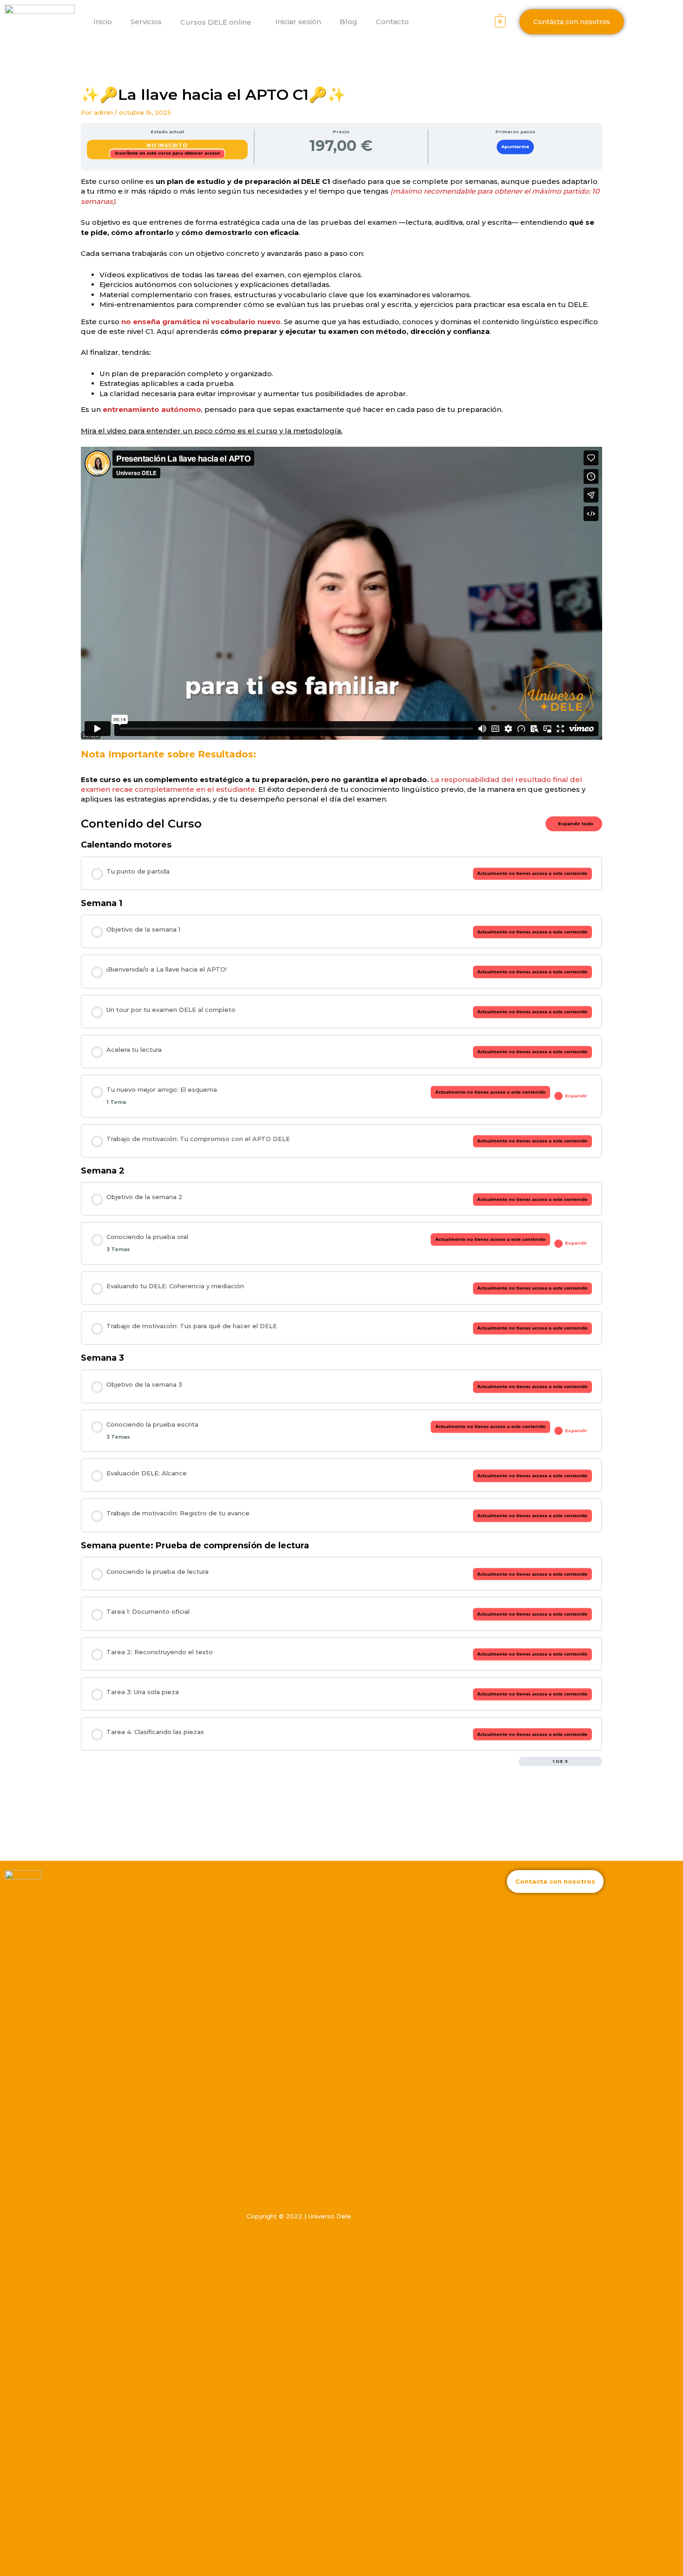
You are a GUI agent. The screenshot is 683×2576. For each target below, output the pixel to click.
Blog (348, 22)
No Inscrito (167, 145)
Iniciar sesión (298, 22)
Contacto (392, 22)
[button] (255, 22)
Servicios (146, 22)
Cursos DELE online (216, 22)
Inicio (103, 22)
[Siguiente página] (598, 1761)
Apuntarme (515, 147)
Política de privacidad (448, 2216)
